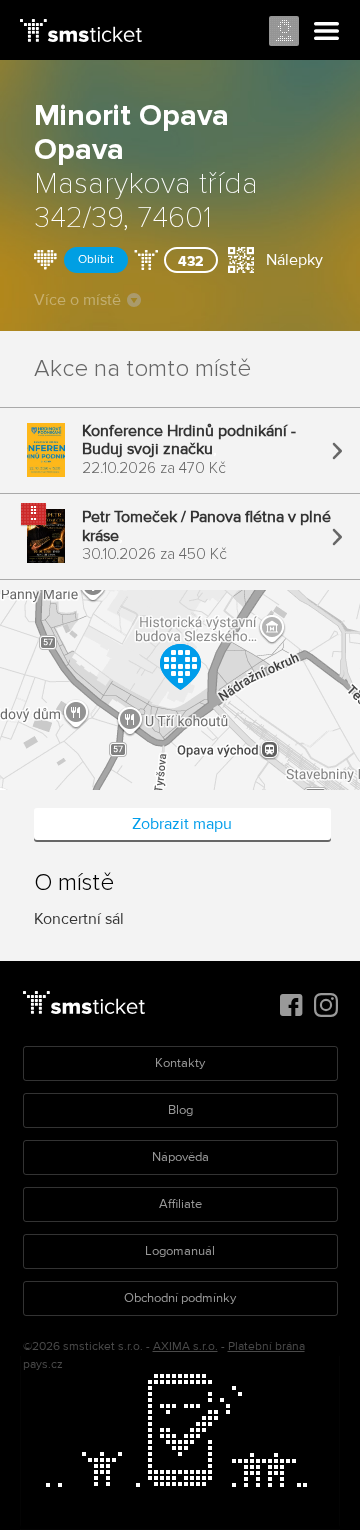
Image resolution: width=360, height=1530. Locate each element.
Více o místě (77, 300)
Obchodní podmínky (180, 1298)
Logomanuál (180, 1251)
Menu (327, 32)
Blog (180, 1110)
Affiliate (180, 1204)
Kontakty (180, 1063)
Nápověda (180, 1157)
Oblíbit (96, 259)
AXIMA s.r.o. (185, 1346)
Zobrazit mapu (182, 824)
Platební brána (266, 1346)
